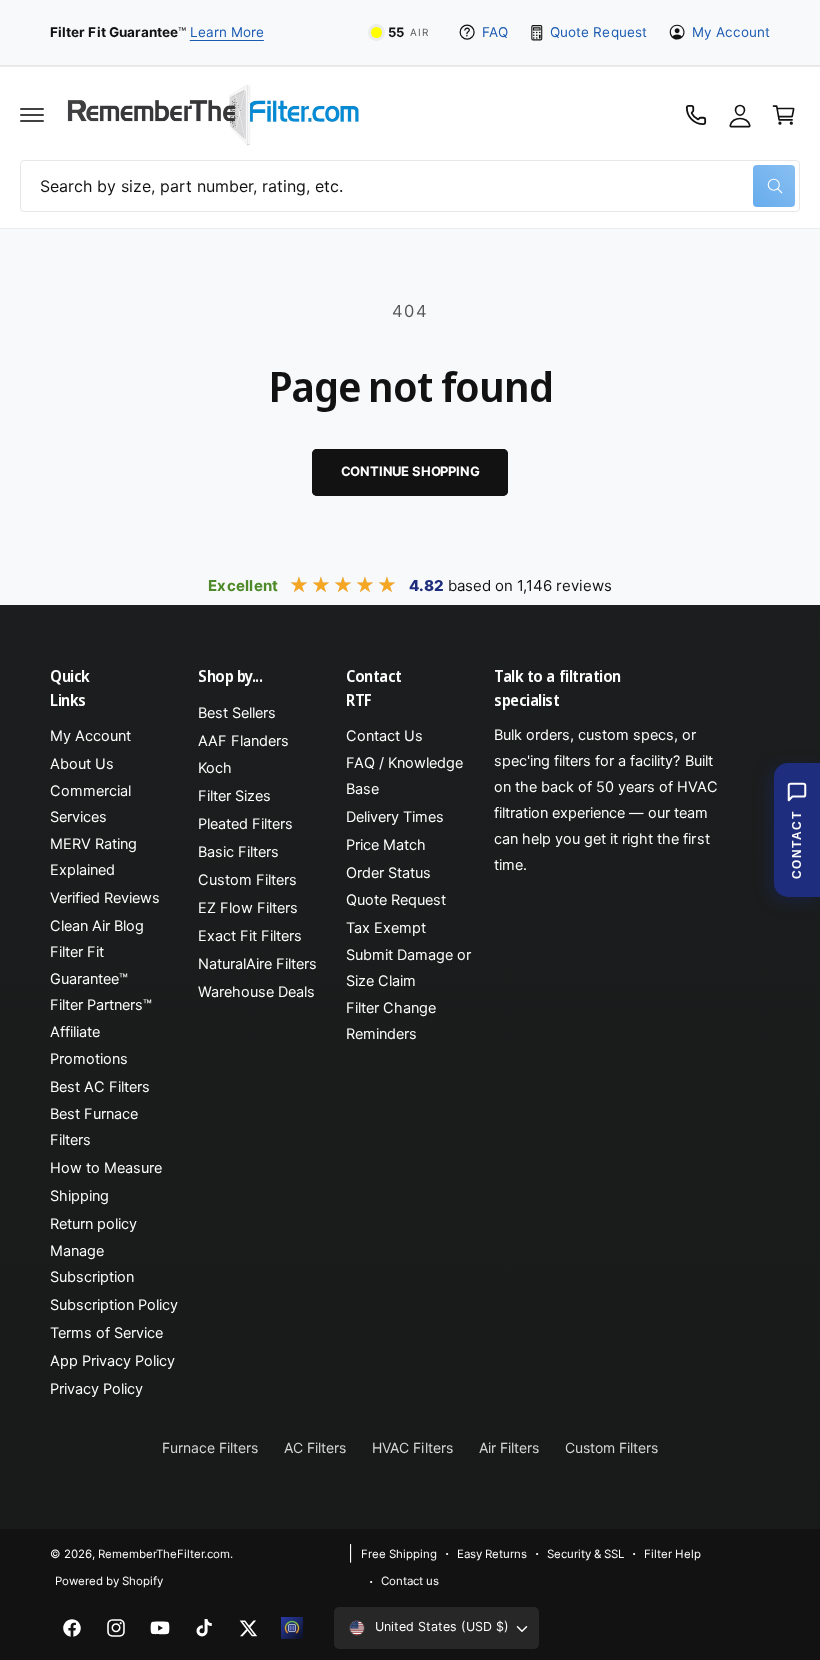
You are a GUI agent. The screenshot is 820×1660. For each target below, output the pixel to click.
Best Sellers (237, 713)
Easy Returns (492, 1554)
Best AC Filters (100, 1087)
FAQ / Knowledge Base (404, 776)
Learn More (227, 32)
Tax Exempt (386, 928)
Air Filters (509, 1447)
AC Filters (315, 1447)
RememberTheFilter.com (164, 1554)
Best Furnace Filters (94, 1127)
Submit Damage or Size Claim (408, 968)
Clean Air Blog (97, 926)
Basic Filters (238, 852)
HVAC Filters (412, 1447)
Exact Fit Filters (250, 936)
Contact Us (384, 736)
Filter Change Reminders (391, 1021)
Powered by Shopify (109, 1581)
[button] (32, 115)
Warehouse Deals (256, 992)
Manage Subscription (92, 1264)
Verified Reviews (105, 898)
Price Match (386, 845)
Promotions (89, 1059)
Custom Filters (247, 880)
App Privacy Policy (112, 1361)
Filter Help (672, 1554)
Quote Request (598, 32)
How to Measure (106, 1168)
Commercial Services (90, 804)
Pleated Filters (245, 824)
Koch (215, 768)
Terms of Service (106, 1333)
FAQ (495, 32)
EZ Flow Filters (248, 908)
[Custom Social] (292, 1628)
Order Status (388, 873)
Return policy (93, 1224)
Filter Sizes (234, 796)
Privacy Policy (96, 1389)
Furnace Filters (210, 1447)
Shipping (79, 1196)
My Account (731, 32)
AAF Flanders (243, 741)
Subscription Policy (114, 1305)
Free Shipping (399, 1554)
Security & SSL (585, 1554)
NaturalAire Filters (257, 964)
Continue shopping (410, 471)
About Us (82, 764)
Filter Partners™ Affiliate (101, 1018)
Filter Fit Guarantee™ (89, 965)
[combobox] (410, 186)
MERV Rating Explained (93, 857)
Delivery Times (395, 817)
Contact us (410, 1581)
